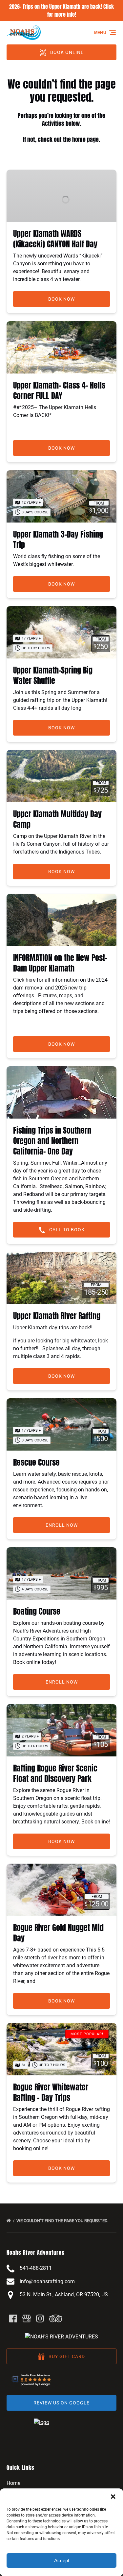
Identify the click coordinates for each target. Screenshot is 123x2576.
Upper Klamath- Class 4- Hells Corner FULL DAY (59, 391)
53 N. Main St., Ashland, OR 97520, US (64, 2294)
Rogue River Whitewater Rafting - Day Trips (51, 2092)
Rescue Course (36, 1462)
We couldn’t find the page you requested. (63, 2221)
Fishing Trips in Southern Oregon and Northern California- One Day (52, 1141)
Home (13, 2483)
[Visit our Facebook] (13, 2318)
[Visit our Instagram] (40, 2318)
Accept (62, 2560)
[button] (113, 2497)
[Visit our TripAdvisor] (56, 2318)
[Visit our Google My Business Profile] (27, 2318)
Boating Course (37, 1611)
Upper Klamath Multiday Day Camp (57, 819)
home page (85, 139)
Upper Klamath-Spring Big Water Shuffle (53, 675)
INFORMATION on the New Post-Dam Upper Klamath (60, 963)
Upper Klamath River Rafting (57, 1316)
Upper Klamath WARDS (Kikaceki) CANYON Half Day (55, 239)
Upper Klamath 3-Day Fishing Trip (58, 540)
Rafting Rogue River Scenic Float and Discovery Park (55, 1773)
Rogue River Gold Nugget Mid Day (58, 1933)
